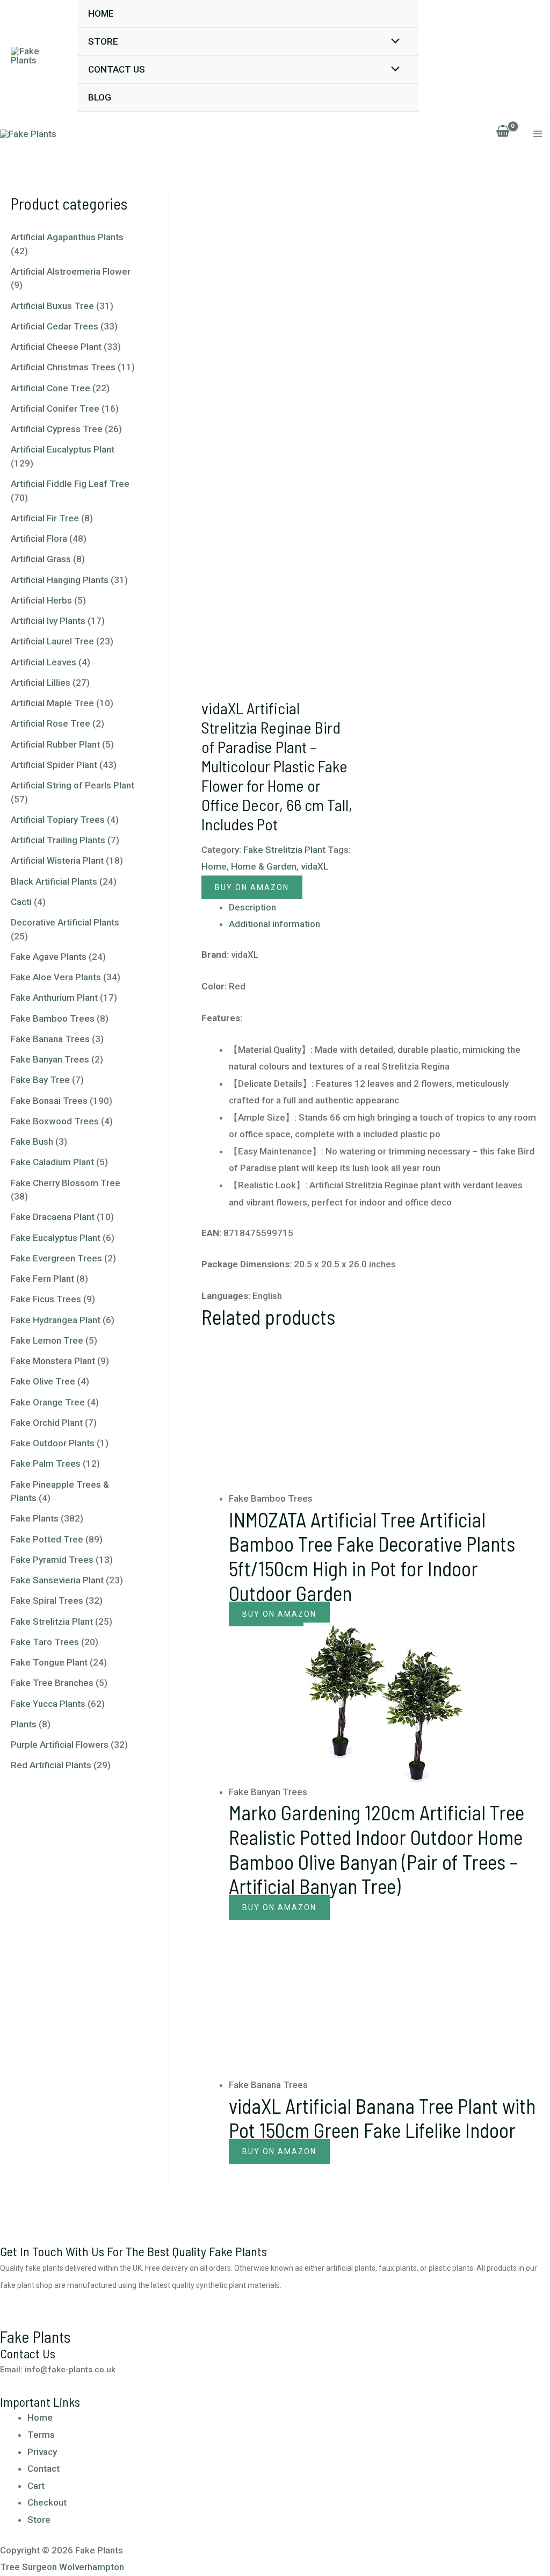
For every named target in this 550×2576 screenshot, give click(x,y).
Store (103, 41)
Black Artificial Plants (54, 881)
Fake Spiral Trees (47, 1601)
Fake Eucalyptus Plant (56, 1238)
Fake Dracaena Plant (53, 1217)
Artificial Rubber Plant (55, 744)
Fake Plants (35, 1518)
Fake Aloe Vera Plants (56, 977)
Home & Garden (264, 866)
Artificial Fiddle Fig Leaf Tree (70, 484)
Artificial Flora (39, 539)
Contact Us (117, 69)
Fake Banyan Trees (50, 1059)
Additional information (274, 924)
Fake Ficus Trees (46, 1299)
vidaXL (314, 866)
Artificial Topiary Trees (58, 820)
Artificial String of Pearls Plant (73, 785)
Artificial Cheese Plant (56, 347)
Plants (24, 1724)
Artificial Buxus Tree (52, 306)
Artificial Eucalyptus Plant (63, 449)
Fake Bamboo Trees (53, 1018)
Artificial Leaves (44, 662)
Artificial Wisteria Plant (57, 860)
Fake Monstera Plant (53, 1361)
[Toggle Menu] (393, 42)
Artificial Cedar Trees (55, 326)
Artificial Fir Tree (45, 518)
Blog (100, 97)
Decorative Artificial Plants (65, 922)
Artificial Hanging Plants (60, 580)
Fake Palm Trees (46, 1463)
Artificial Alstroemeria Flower (71, 271)
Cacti (21, 902)
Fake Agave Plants (49, 957)
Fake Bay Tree (40, 1080)
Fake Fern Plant (42, 1279)
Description (252, 907)
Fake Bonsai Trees (49, 1101)
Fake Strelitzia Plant (52, 1621)
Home (101, 13)
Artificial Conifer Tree (55, 408)
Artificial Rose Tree (50, 723)
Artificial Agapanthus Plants (67, 237)
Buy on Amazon (252, 887)
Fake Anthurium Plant (54, 998)
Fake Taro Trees (45, 1642)
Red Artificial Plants (51, 1765)
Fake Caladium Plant (52, 1162)
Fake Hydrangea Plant (56, 1320)
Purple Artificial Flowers (60, 1745)
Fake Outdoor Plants (53, 1443)
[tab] (384, 908)
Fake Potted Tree (47, 1539)
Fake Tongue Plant (49, 1662)
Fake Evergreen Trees (56, 1258)
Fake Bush (32, 1142)
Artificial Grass (41, 559)
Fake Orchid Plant (47, 1423)
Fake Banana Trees (50, 1039)
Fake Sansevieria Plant (57, 1580)
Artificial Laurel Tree (52, 641)
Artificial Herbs (41, 600)
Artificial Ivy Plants (48, 621)
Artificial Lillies (41, 683)
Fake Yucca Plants (48, 1704)
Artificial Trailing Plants (58, 840)
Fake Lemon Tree (47, 1340)
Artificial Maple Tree (52, 703)
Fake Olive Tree (43, 1381)
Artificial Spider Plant (54, 765)
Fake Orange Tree (48, 1402)
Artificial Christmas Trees (63, 367)
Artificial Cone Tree (50, 388)
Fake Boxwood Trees (55, 1121)
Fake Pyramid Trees (52, 1560)
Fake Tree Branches (52, 1683)
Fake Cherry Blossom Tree (66, 1183)
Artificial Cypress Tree (57, 429)
